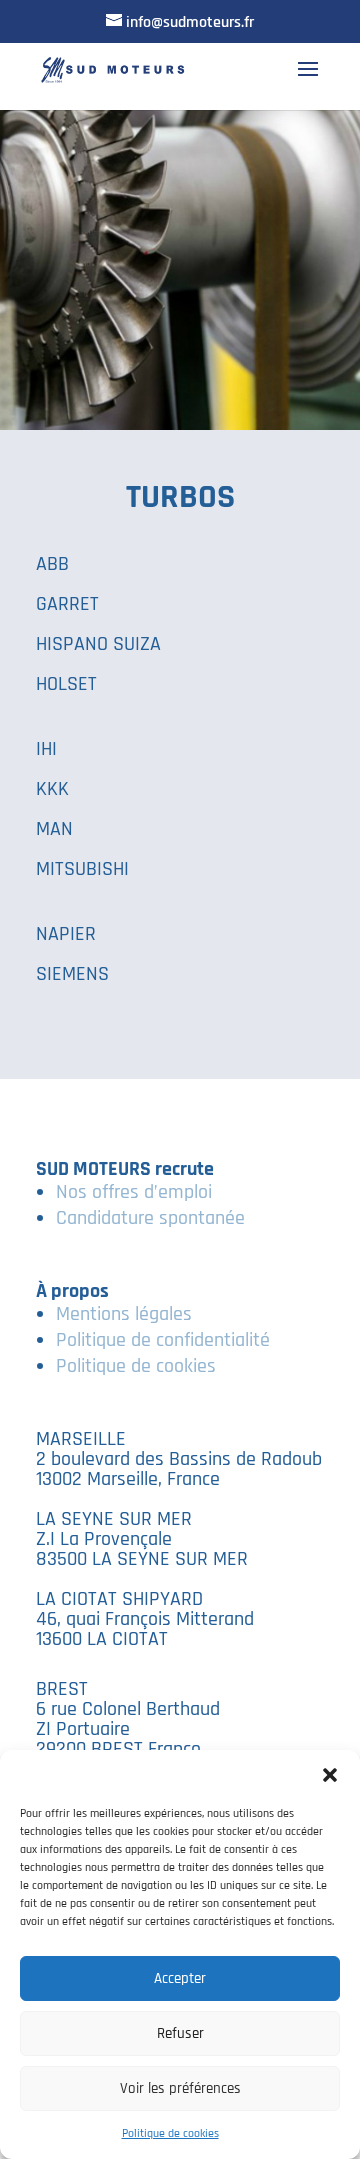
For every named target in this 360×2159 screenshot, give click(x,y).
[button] (330, 1775)
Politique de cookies (170, 2133)
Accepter (180, 1978)
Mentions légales (124, 1314)
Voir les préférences (180, 2088)
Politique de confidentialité (163, 1340)
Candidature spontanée (150, 1218)
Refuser (180, 2033)
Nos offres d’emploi (134, 1192)
